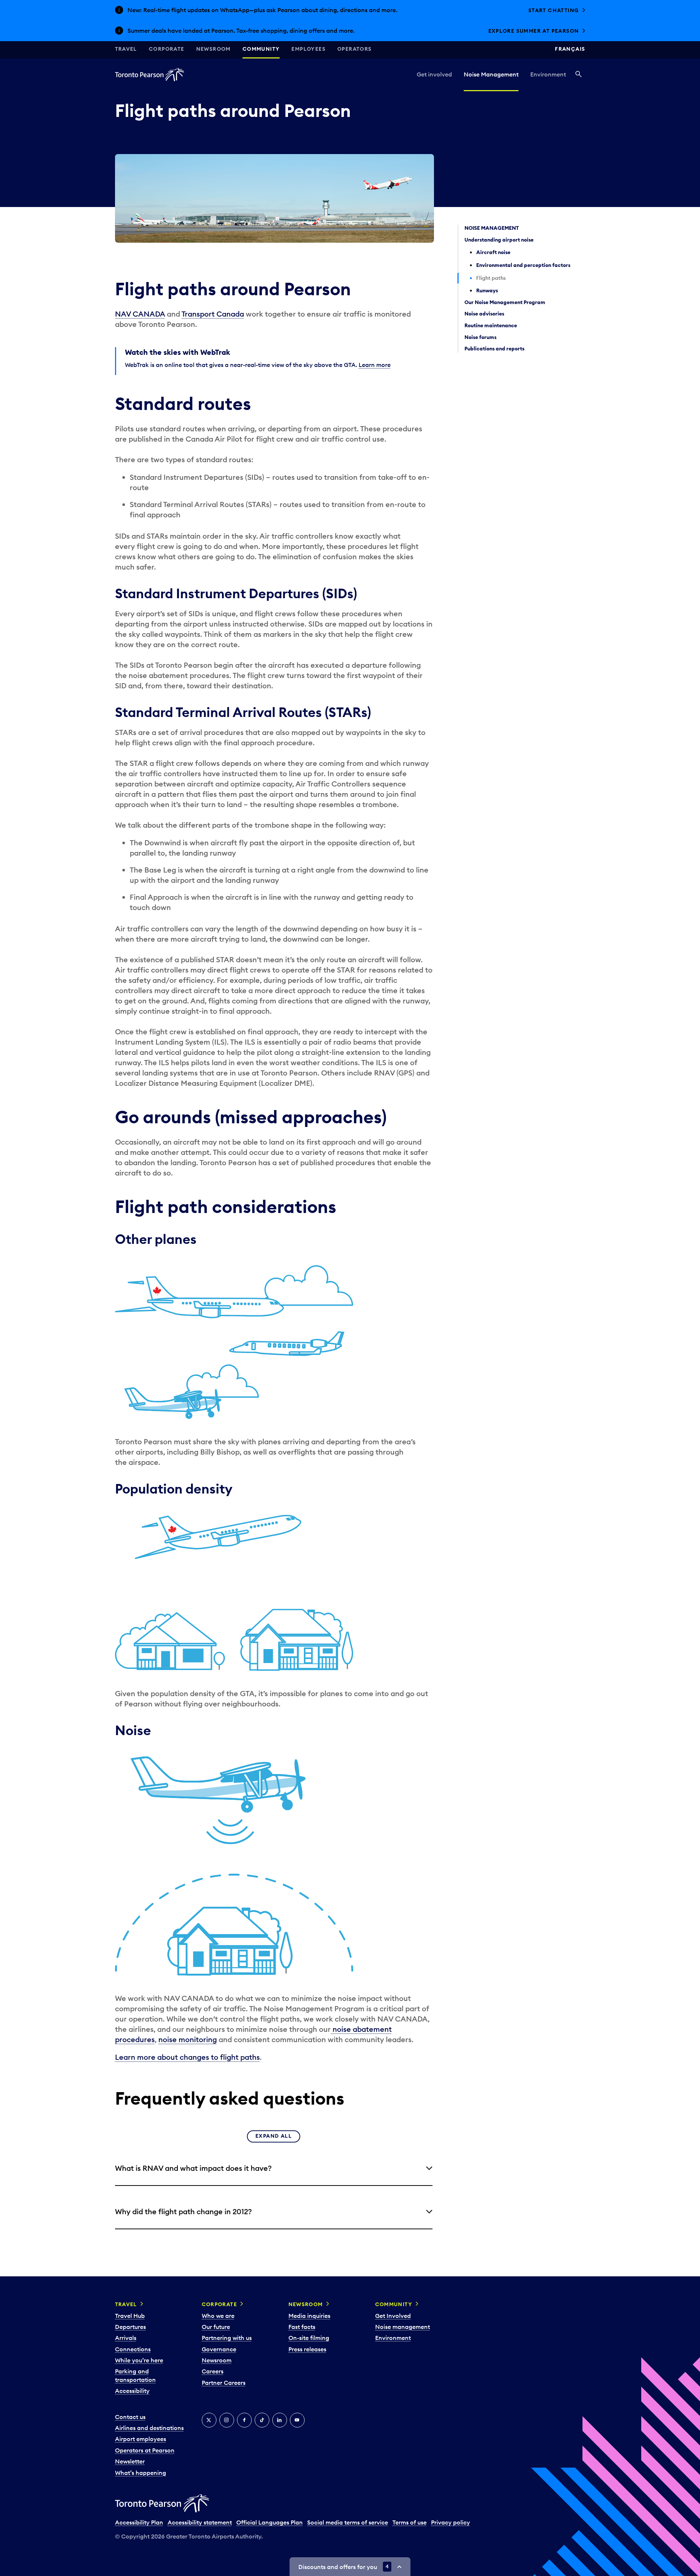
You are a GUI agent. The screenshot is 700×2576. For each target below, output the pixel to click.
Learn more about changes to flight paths (187, 2057)
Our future (216, 2327)
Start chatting (554, 10)
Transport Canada (213, 314)
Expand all (274, 2136)
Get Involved (393, 2316)
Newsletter (130, 2461)
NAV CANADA (140, 314)
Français (570, 49)
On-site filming (309, 2338)
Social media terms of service (348, 2522)
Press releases (307, 2349)
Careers (213, 2371)
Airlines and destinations (149, 2428)
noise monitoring (188, 2039)
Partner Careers (224, 2383)
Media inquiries (309, 2316)
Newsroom (213, 49)
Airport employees (141, 2439)
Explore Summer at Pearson (534, 31)
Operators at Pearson (145, 2450)
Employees (308, 49)
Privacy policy (450, 2522)
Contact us (130, 2417)
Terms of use (410, 2522)
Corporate (167, 49)
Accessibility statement (200, 2522)
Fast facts (302, 2327)
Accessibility (132, 2391)
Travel (126, 49)
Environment (548, 74)
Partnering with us (227, 2338)
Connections (133, 2349)
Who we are (218, 2316)
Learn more (375, 365)
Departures (130, 2327)
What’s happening (141, 2473)
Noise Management (491, 74)
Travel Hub (130, 2316)
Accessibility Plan (139, 2522)
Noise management (403, 2327)
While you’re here (139, 2360)
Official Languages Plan (270, 2522)
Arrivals (126, 2338)
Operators (355, 49)
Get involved (434, 74)
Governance (219, 2349)
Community (261, 49)
